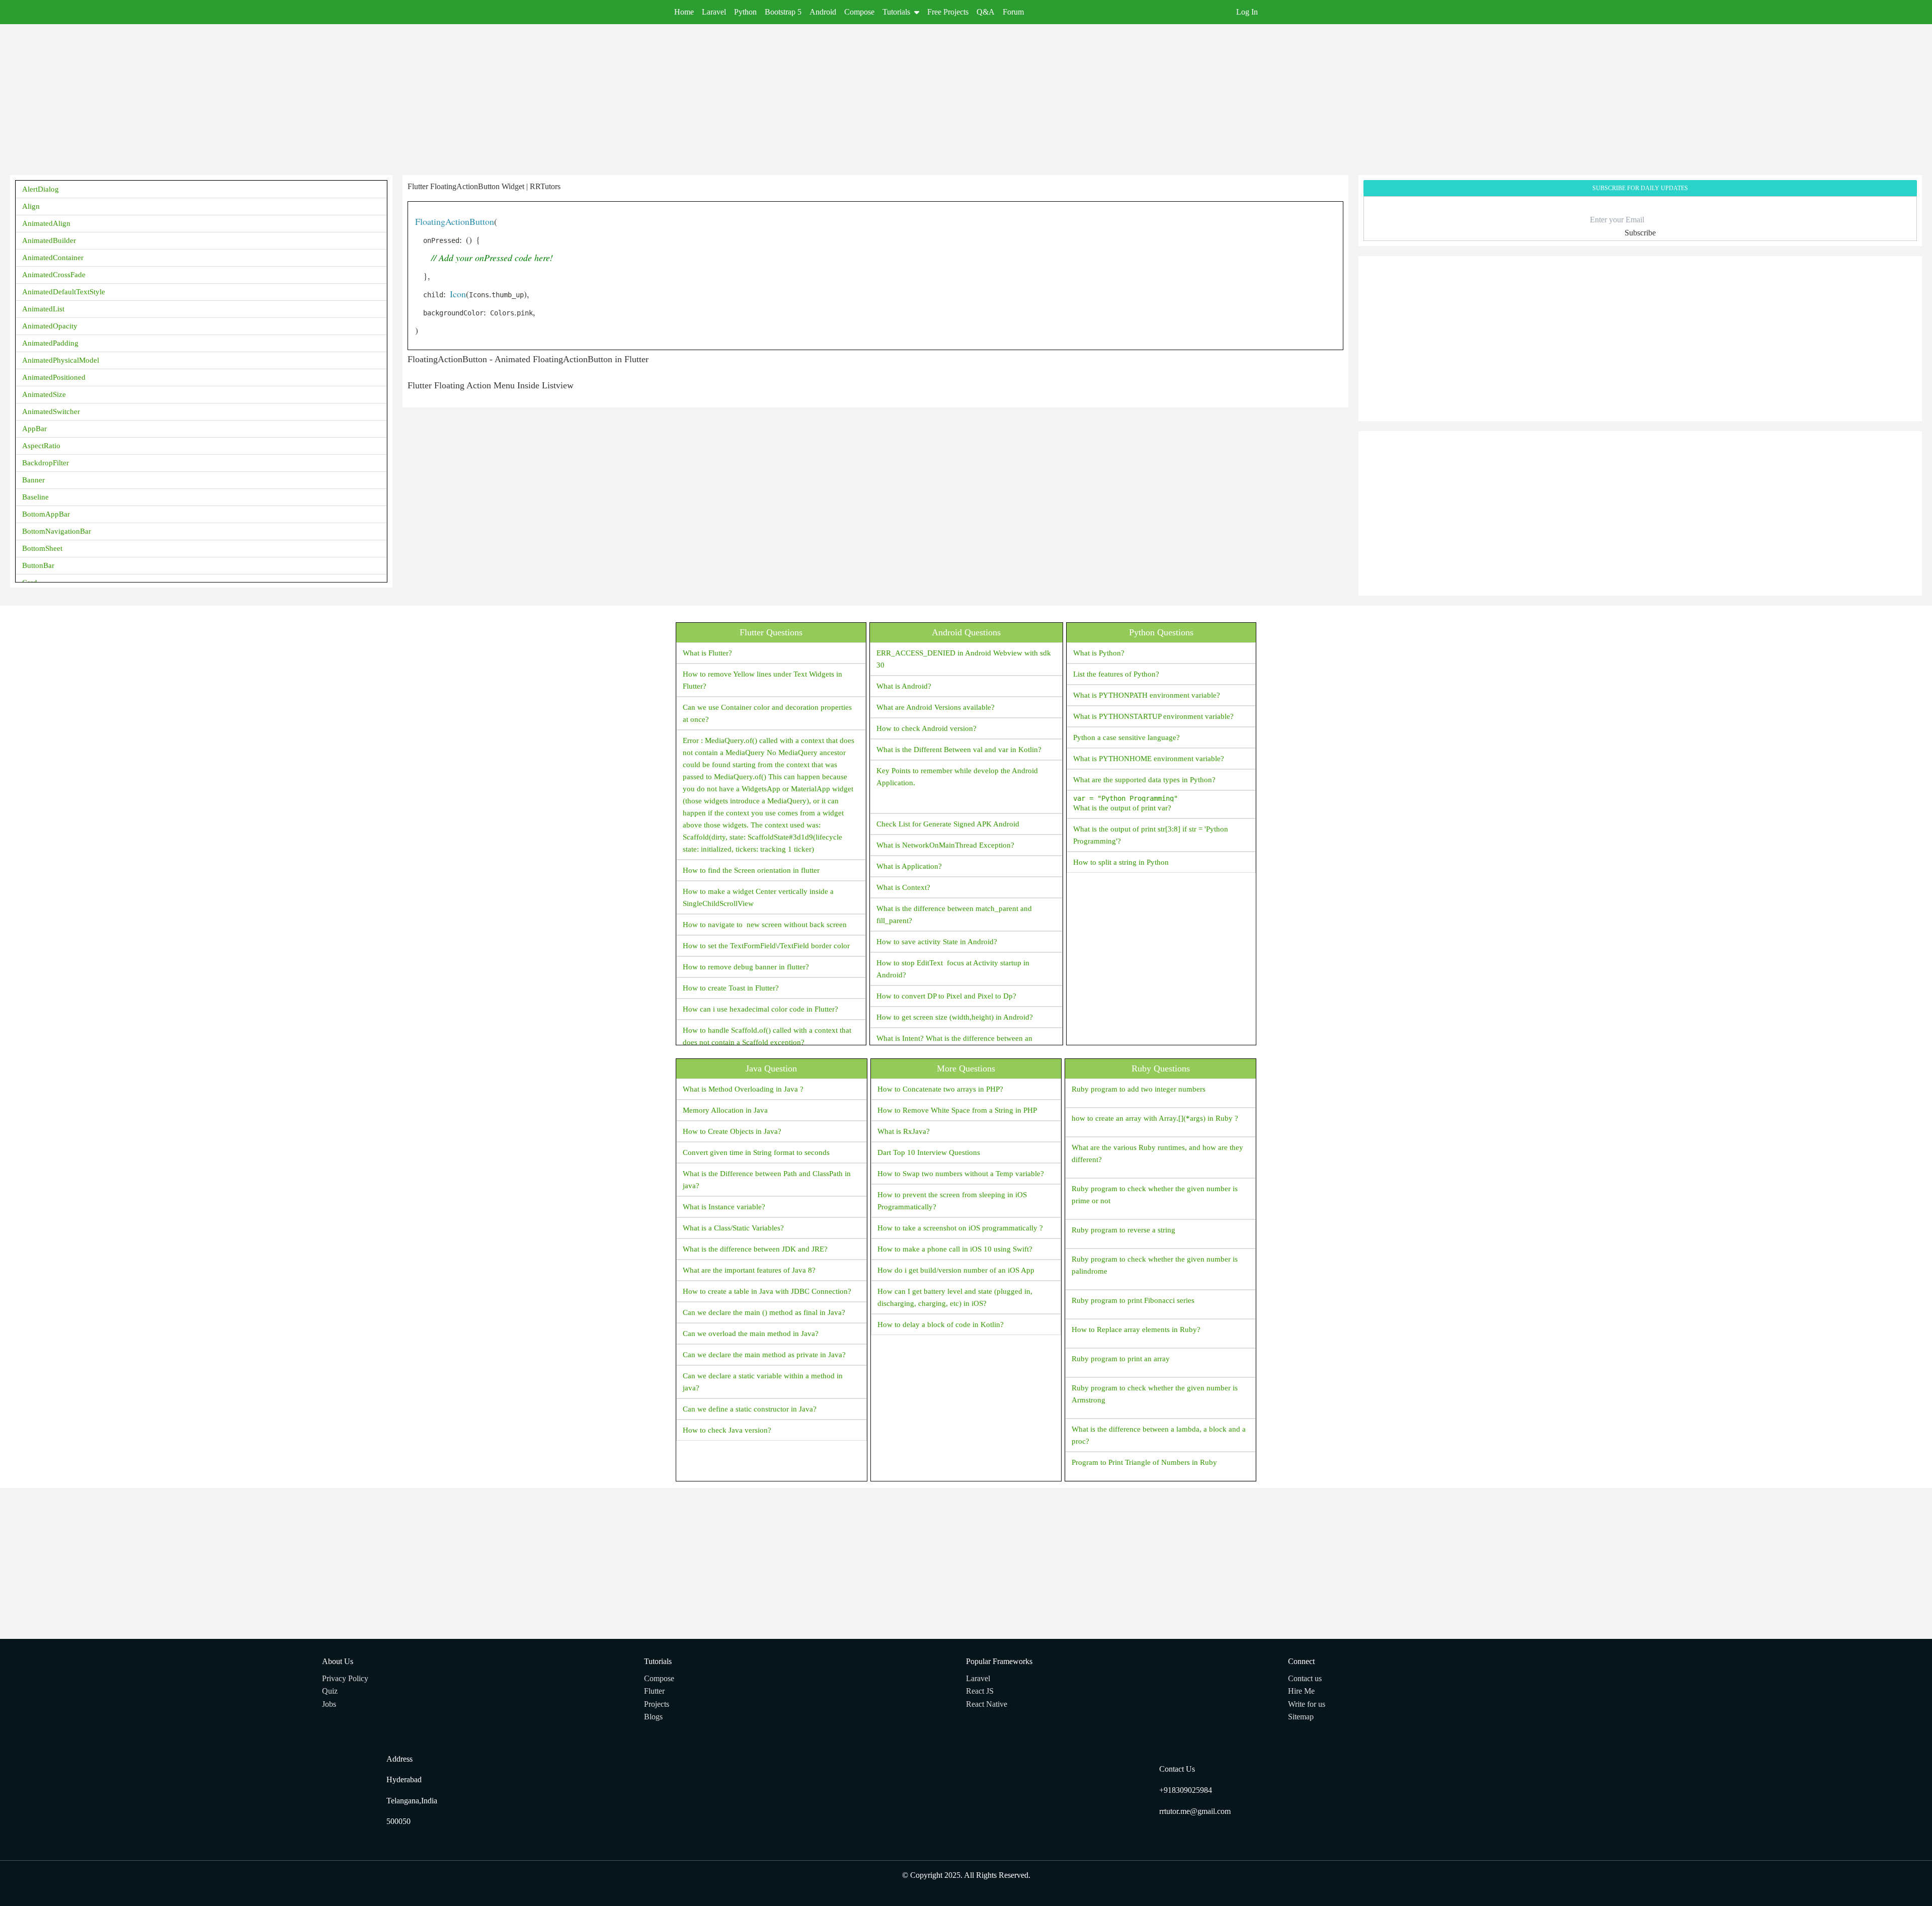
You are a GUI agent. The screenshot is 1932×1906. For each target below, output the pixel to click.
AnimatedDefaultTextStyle (64, 292)
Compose (859, 12)
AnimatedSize (44, 394)
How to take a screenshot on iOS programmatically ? (960, 1228)
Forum (1013, 12)
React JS (980, 1691)
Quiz (330, 1691)
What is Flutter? (707, 653)
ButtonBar (38, 565)
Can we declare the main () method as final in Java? (764, 1312)
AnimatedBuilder (49, 240)
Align (31, 206)
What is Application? (909, 866)
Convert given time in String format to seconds (756, 1152)
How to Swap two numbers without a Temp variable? (961, 1174)
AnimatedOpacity (50, 326)
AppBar (34, 429)
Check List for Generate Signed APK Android (948, 824)
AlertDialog (41, 189)
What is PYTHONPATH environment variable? (1147, 695)
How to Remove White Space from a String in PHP (957, 1110)
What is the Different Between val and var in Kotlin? (959, 750)
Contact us (1305, 1678)
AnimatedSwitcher (51, 411)
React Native (987, 1704)
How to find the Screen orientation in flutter (751, 870)
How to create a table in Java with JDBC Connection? (767, 1291)
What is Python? (1099, 653)
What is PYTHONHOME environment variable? (1149, 759)
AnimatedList (43, 309)
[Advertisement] (312, 95)
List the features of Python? (1116, 674)
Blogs (653, 1717)
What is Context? (903, 887)
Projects (657, 1704)
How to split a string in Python (1121, 862)
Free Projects (948, 12)
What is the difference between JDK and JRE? (755, 1249)
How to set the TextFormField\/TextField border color (766, 946)
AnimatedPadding (50, 343)
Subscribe (1640, 233)
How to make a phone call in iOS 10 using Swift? (955, 1249)
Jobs (329, 1704)
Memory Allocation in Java (725, 1110)
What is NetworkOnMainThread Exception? (945, 845)
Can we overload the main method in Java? (751, 1334)
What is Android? (904, 686)
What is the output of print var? (1125, 803)
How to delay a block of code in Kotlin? (941, 1324)
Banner (33, 480)
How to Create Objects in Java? (732, 1131)
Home (684, 12)
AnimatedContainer (53, 258)
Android (823, 12)
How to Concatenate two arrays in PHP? (940, 1089)
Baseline (35, 497)
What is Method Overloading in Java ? (743, 1089)
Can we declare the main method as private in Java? (764, 1355)
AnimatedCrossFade (54, 275)
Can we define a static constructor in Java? (750, 1409)
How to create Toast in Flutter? (731, 988)
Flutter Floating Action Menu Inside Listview (491, 385)
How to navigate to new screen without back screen (765, 925)
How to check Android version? (927, 728)
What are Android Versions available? (936, 707)
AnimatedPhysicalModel (61, 360)
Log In (1247, 12)
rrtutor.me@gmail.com (1195, 1811)
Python (745, 12)
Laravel (714, 12)
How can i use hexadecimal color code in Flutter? (760, 1009)
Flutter (654, 1691)
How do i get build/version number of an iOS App (956, 1270)
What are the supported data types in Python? (1144, 780)
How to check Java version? (727, 1430)
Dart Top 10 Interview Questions (929, 1152)
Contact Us (1177, 1769)
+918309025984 (1186, 1790)
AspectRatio (41, 446)
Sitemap (1301, 1717)
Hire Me (1301, 1691)
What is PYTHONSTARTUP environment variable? (1153, 716)
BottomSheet (42, 548)
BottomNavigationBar (57, 531)
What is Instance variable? (724, 1207)
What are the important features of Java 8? (749, 1270)
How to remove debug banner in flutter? (746, 967)
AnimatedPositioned (54, 377)
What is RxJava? (904, 1131)
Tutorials (896, 12)
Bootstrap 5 (783, 12)
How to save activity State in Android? (937, 942)
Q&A (986, 12)
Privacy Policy (345, 1678)
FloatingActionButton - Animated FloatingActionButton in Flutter (528, 359)
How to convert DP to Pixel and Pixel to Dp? (946, 996)
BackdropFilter (46, 463)
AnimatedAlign (46, 223)
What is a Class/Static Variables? (733, 1228)
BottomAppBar (46, 514)
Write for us (1307, 1704)
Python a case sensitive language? (1126, 737)
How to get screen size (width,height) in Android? (955, 1017)
